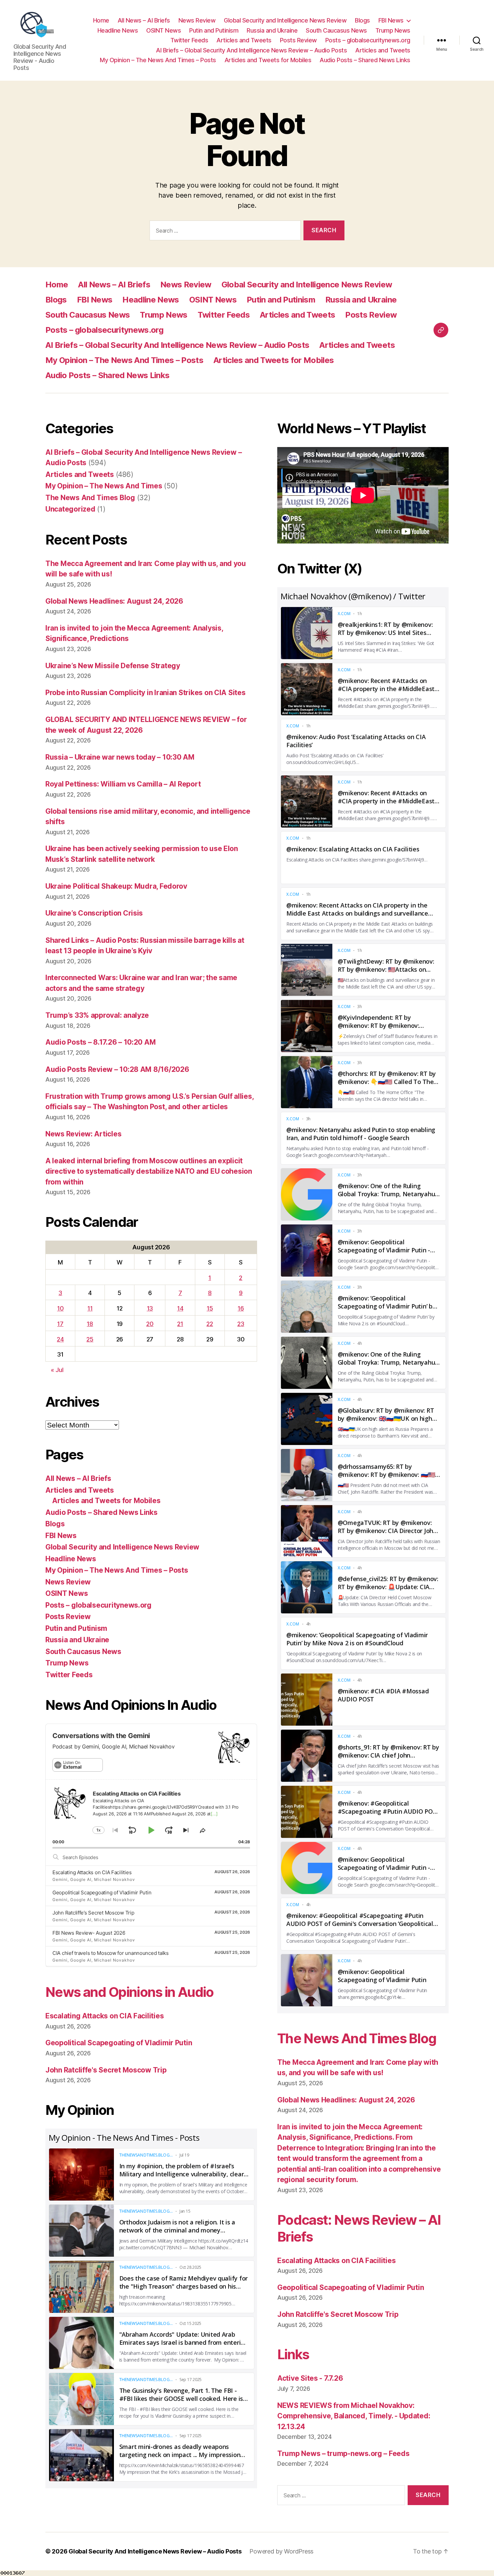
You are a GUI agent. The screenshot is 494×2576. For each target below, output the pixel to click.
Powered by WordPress (281, 2551)
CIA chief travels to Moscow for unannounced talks (111, 1953)
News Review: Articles (83, 1134)
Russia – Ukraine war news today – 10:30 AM (120, 757)
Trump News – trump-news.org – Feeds (343, 2453)
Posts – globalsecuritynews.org (368, 40)
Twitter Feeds (189, 40)
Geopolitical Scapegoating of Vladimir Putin (102, 1893)
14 (180, 1308)
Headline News (118, 30)
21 (180, 1324)
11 (90, 1308)
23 (241, 1324)
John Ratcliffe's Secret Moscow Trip (106, 2070)
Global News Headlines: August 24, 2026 (114, 601)
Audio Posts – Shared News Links (365, 60)
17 (60, 1324)
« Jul (57, 1370)
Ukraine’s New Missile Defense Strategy (113, 666)
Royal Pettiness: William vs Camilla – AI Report (123, 784)
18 (90, 1324)
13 (150, 1308)
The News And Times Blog (90, 498)
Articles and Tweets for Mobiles (268, 60)
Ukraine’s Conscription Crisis (94, 913)
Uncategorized (70, 509)
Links (293, 2354)
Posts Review (298, 40)
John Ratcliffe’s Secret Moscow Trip (93, 1913)
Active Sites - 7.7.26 (310, 2378)
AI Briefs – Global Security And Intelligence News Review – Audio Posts (251, 50)
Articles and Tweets (244, 40)
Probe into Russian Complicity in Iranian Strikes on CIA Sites (146, 693)
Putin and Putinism (214, 30)
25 (90, 1339)
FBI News (391, 20)
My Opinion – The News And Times (104, 486)
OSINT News (163, 30)
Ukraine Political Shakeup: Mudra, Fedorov (116, 886)
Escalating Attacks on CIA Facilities (92, 1872)
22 (210, 1324)
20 (150, 1324)
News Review (197, 20)
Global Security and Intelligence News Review (285, 20)
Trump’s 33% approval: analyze (97, 1015)
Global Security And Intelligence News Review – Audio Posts (155, 2551)
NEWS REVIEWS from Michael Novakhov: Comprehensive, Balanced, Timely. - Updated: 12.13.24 (354, 2416)
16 (241, 1308)
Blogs (362, 20)
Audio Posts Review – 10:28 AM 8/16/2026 (117, 1069)
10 (60, 1308)
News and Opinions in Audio (130, 1992)
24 (60, 1339)
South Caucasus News (336, 30)
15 (210, 1308)
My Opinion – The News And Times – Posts (158, 60)
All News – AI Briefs (144, 20)
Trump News (393, 30)
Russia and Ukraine (272, 30)
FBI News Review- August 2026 (89, 1933)
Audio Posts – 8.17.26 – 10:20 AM (100, 1042)
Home (101, 20)
